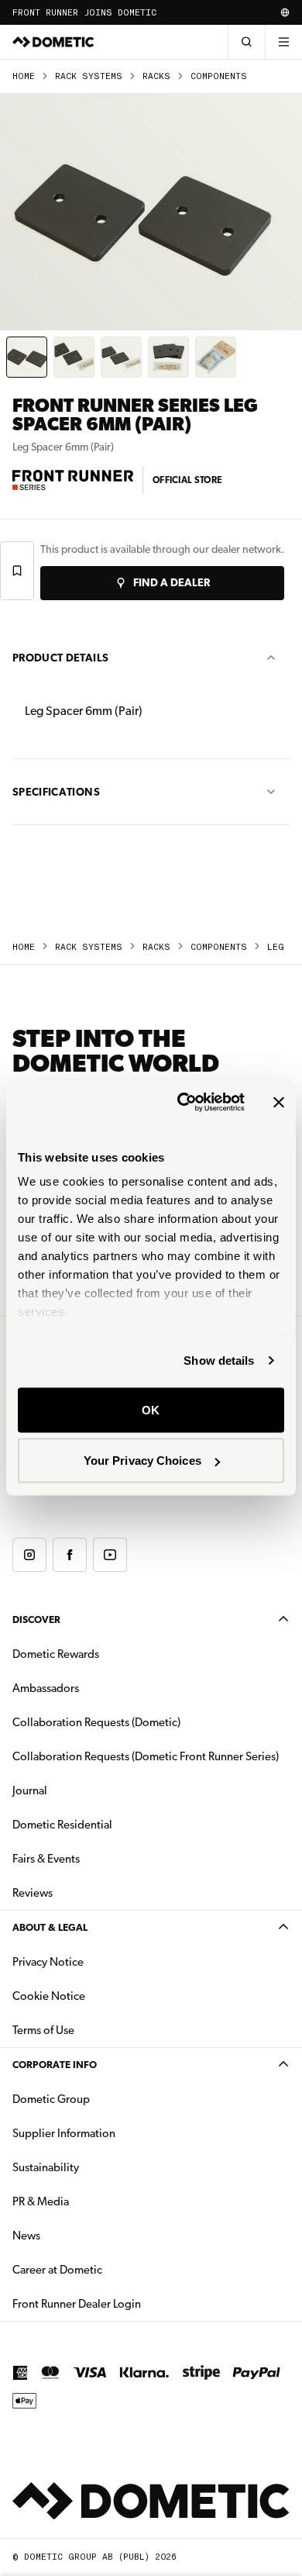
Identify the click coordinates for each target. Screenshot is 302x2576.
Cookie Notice (49, 1996)
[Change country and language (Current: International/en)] (285, 12)
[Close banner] (279, 1102)
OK (151, 1409)
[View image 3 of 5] (121, 357)
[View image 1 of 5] (27, 357)
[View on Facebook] (70, 1555)
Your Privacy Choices (142, 1461)
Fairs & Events (46, 1859)
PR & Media (89, 2201)
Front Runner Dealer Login (77, 2304)
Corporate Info (55, 2065)
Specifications (56, 792)
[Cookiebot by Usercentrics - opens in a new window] (183, 1103)
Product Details (60, 658)
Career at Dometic (106, 2269)
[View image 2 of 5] (74, 357)
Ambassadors (46, 1688)
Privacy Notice (48, 1962)
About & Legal (50, 1927)
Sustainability (46, 2167)
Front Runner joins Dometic (84, 13)
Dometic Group (100, 2099)
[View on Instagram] (29, 1555)
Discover (36, 1619)
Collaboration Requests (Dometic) (96, 1722)
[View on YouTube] (110, 1555)
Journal (30, 1790)
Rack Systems (89, 76)
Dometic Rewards (56, 1654)
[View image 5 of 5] (216, 357)
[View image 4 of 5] (168, 357)
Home (24, 76)
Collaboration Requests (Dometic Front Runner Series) (146, 1756)
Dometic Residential (111, 1824)
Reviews (33, 1893)
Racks (156, 76)
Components (219, 76)
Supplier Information (64, 2133)
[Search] (246, 42)
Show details (219, 1361)
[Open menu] (283, 42)
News (75, 2235)
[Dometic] (53, 42)
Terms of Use (43, 2030)
